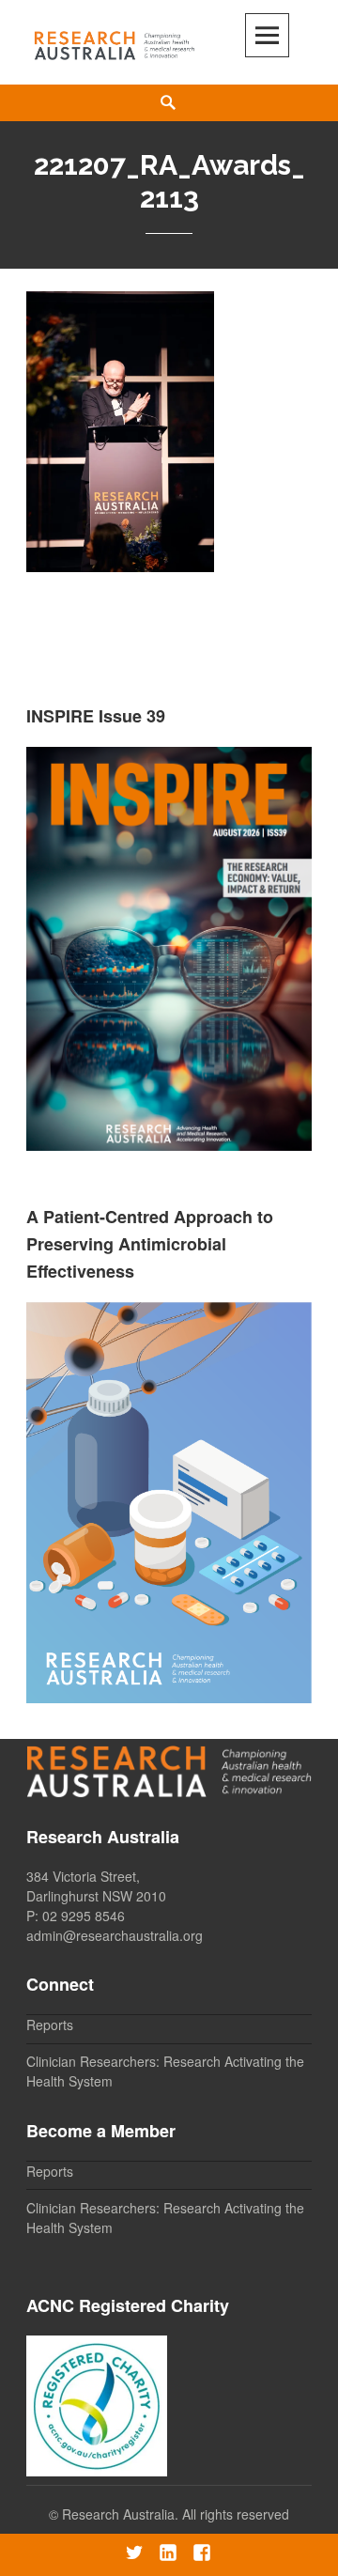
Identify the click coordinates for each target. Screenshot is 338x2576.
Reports (50, 2025)
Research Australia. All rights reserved (176, 2514)
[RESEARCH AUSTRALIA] (115, 42)
